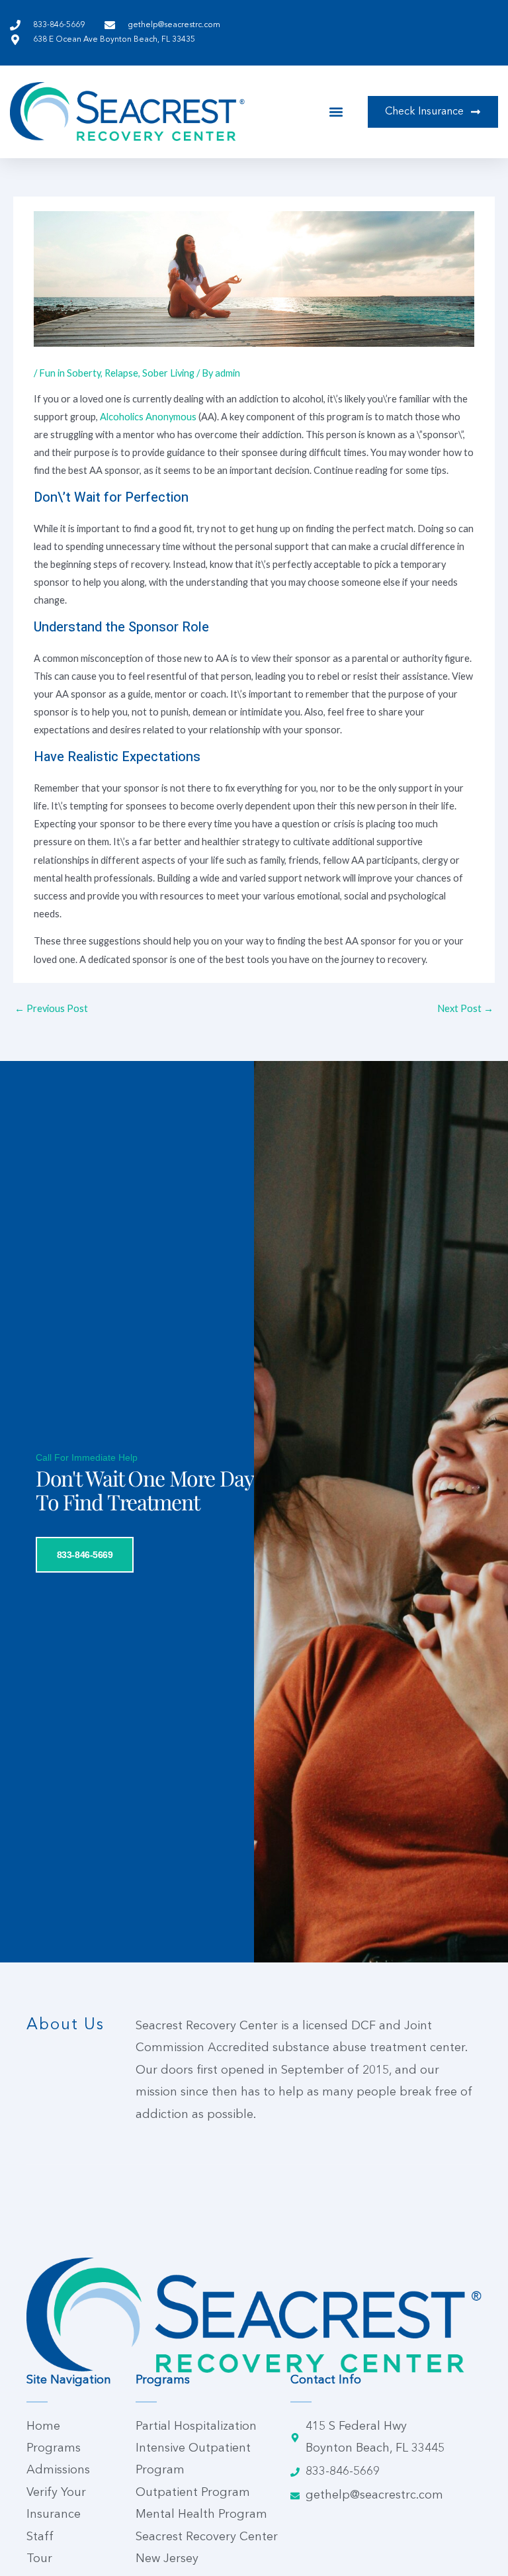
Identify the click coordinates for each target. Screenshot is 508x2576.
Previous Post (51, 1008)
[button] (336, 112)
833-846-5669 (85, 1555)
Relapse (121, 373)
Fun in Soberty (70, 373)
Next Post (465, 1008)
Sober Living (168, 373)
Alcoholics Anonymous (148, 417)
